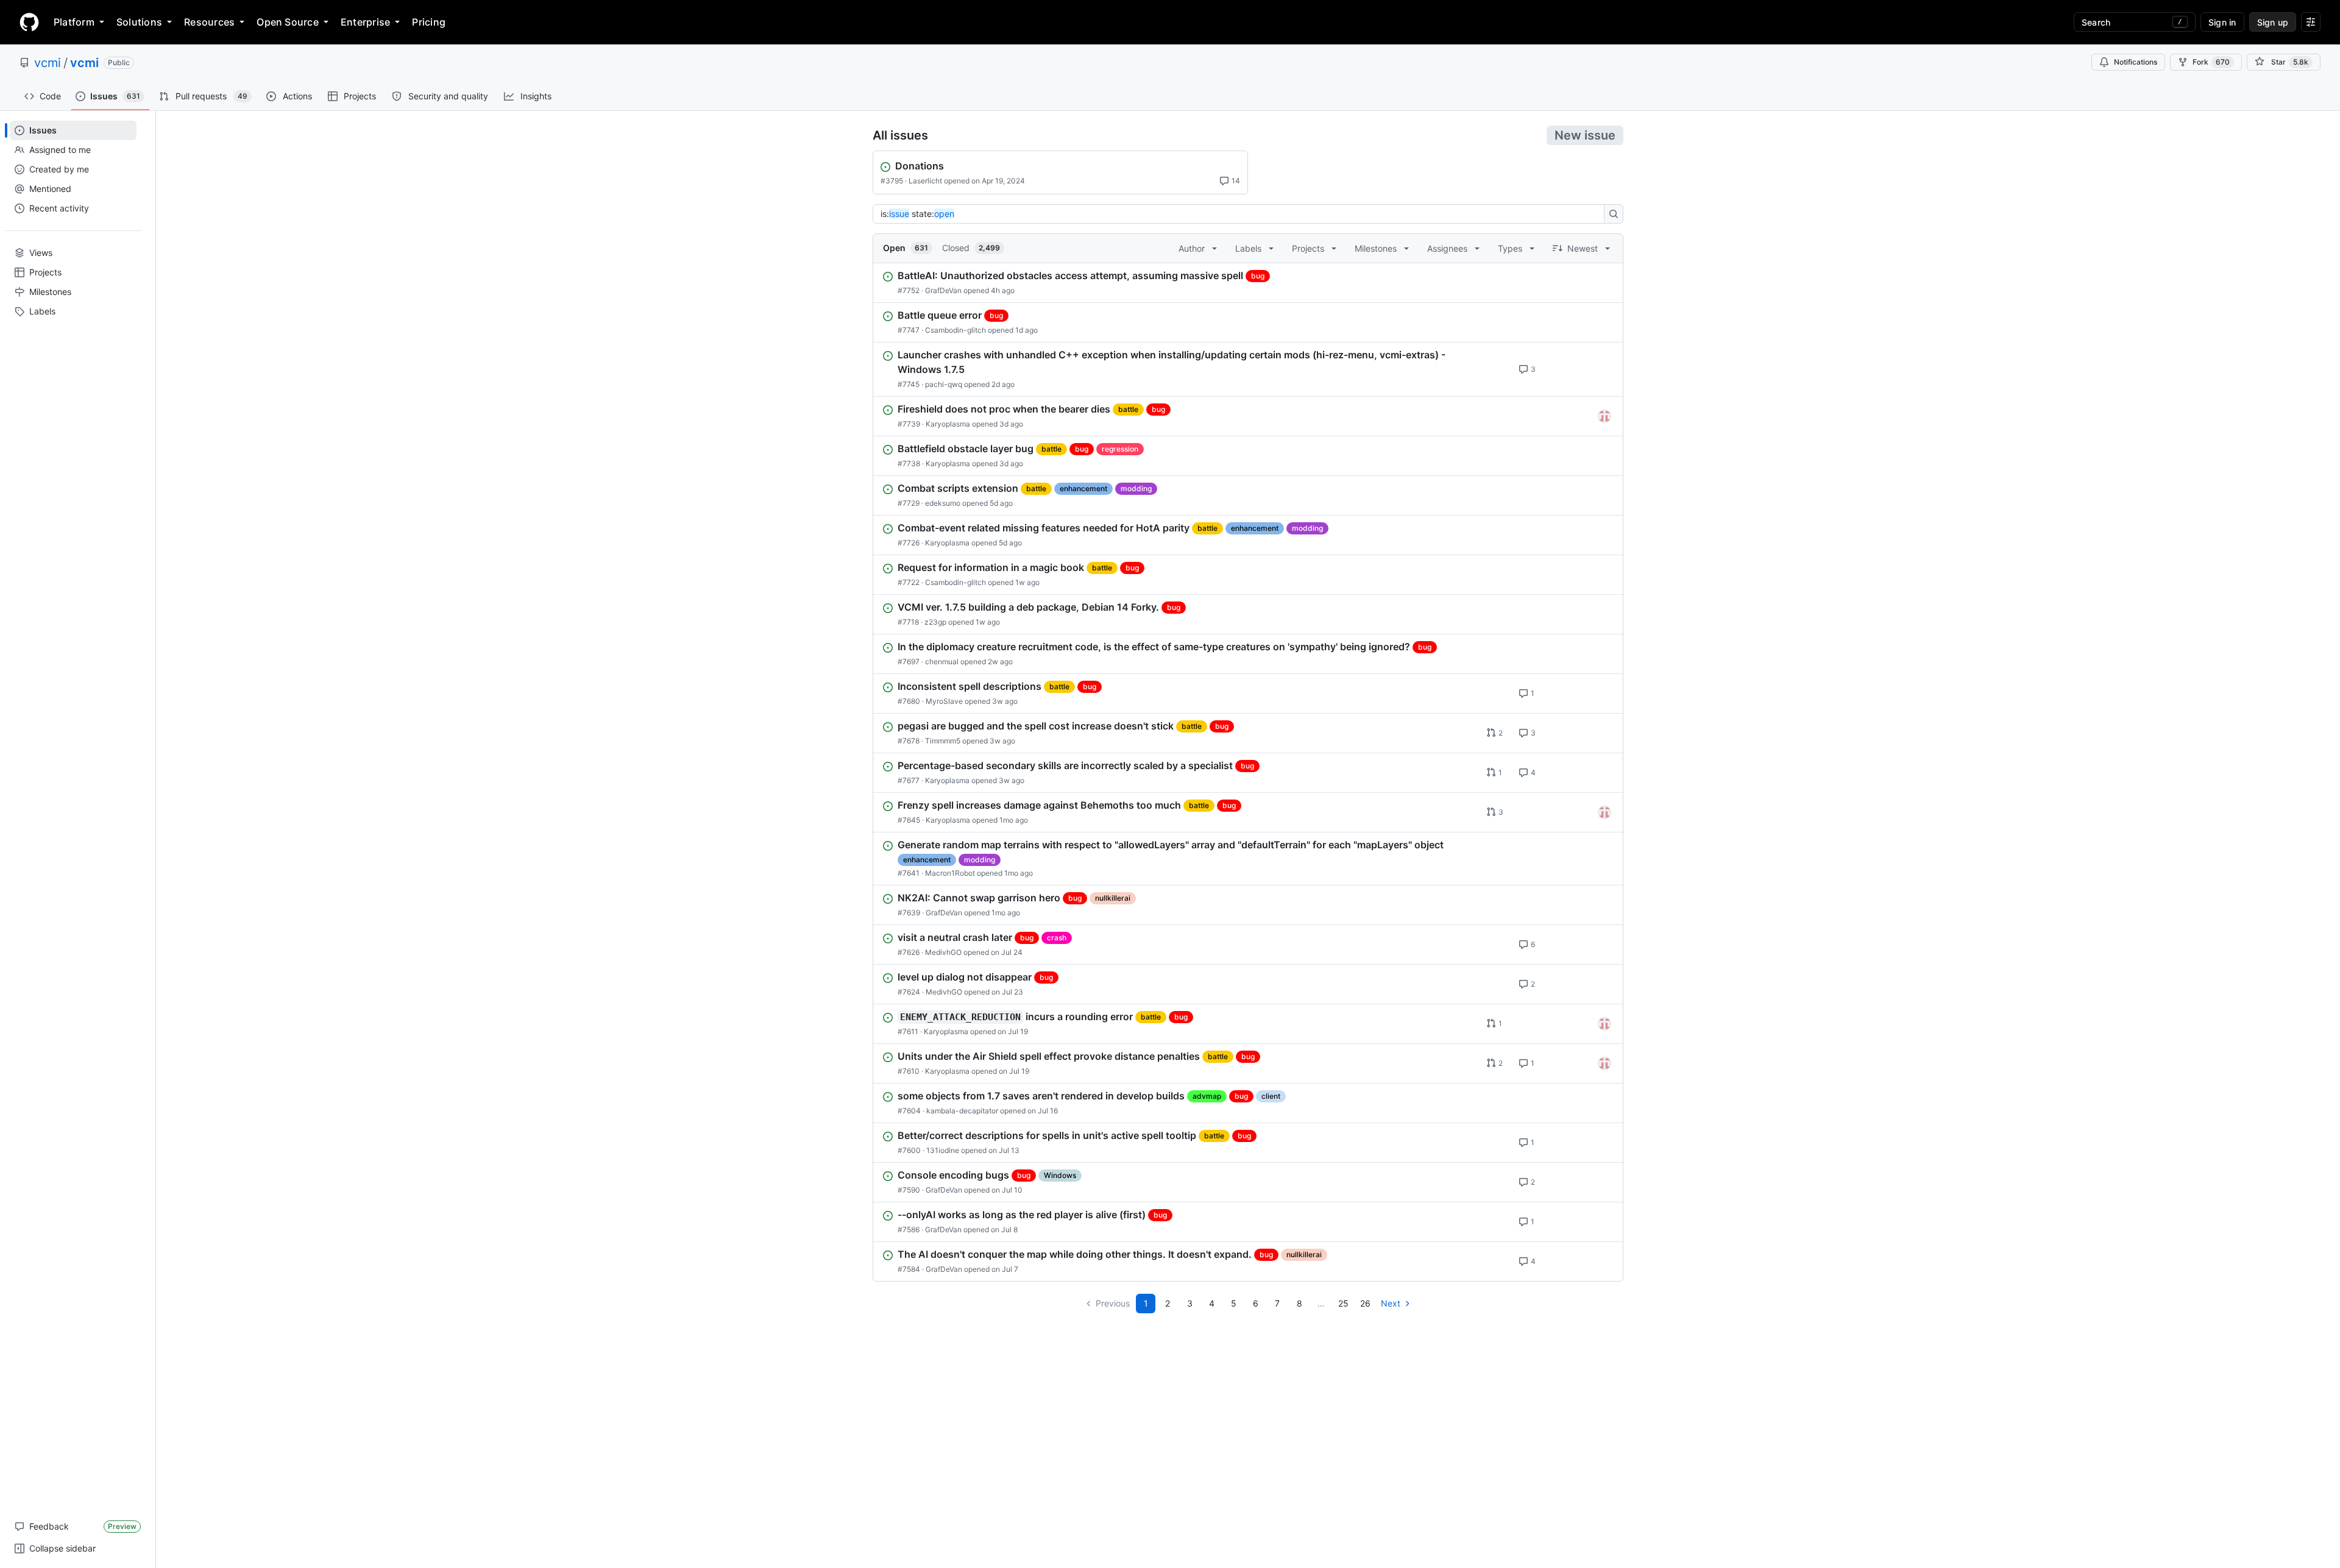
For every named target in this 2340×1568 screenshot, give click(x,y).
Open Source (288, 22)
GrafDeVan (943, 290)
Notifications (2136, 62)
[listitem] (1248, 283)
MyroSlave (944, 701)
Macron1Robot (950, 873)
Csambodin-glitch (955, 330)
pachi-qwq (944, 384)
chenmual (942, 662)
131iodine (943, 1150)
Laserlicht (925, 181)
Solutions (139, 22)
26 (1365, 1303)
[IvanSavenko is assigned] (1604, 416)
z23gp (935, 622)
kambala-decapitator (962, 1111)
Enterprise (365, 22)
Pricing (429, 22)
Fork (2211, 62)
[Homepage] (29, 22)
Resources (209, 22)
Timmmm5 (943, 741)
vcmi (48, 63)
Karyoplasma (948, 424)
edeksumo (943, 503)
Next (1391, 1303)
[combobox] (1242, 214)
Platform (74, 22)
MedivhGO (943, 952)
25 (1343, 1303)
